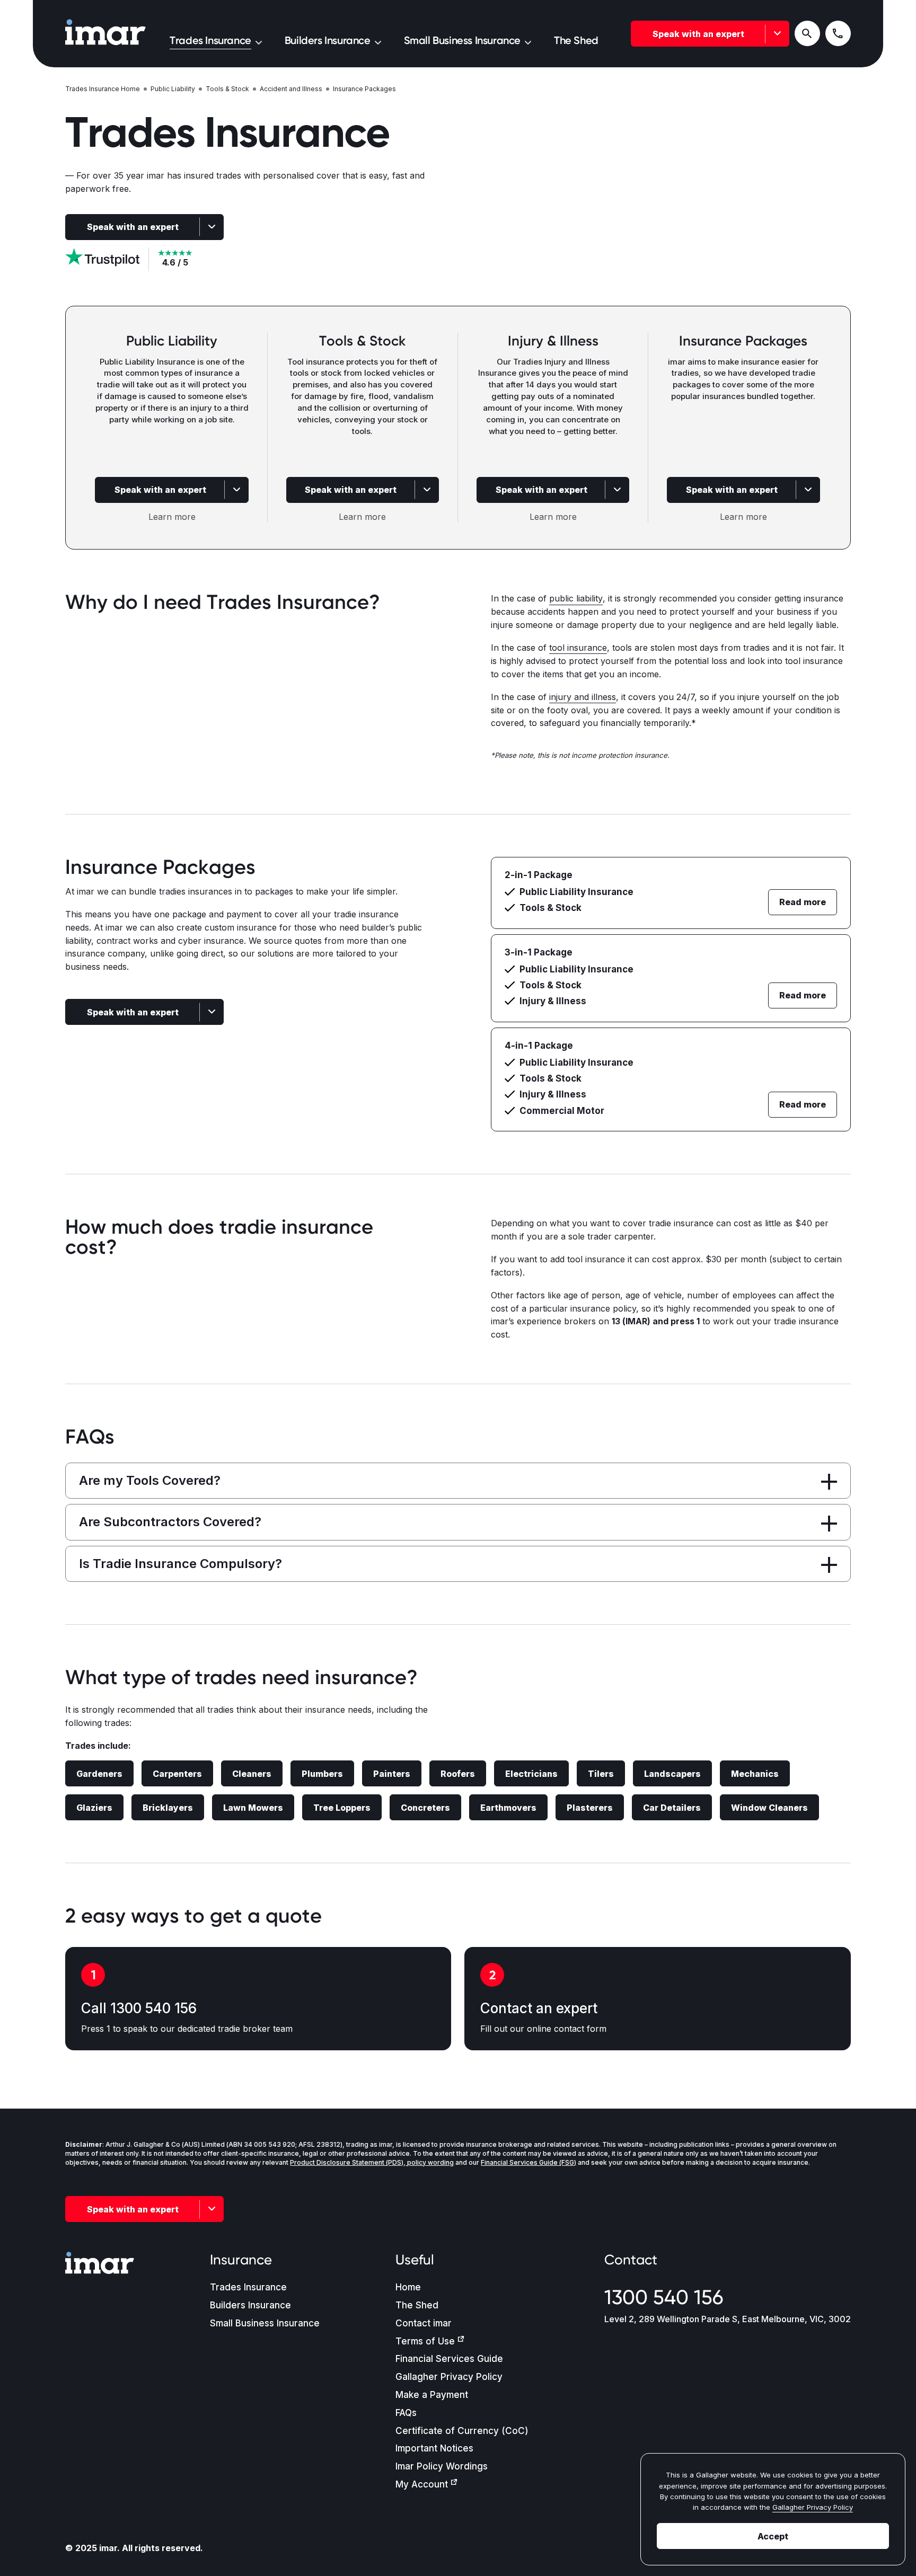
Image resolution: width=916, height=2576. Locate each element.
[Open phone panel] (838, 33)
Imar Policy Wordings (442, 2466)
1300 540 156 (664, 2297)
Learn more (172, 517)
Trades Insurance (248, 2287)
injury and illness (583, 697)
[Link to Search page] (807, 33)
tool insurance (578, 648)
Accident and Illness (291, 89)
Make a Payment (432, 2395)
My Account (422, 2484)
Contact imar (424, 2323)
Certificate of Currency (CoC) (462, 2431)
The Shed (417, 2305)
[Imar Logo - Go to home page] (105, 33)
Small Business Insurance (265, 2323)
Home (408, 2287)
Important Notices (434, 2448)
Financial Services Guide (449, 2359)
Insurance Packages (364, 89)
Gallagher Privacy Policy (449, 2377)
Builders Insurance (250, 2305)
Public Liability (173, 89)
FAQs (406, 2413)
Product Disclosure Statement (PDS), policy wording (372, 2162)
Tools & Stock (227, 89)
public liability (576, 598)
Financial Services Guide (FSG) (529, 2162)
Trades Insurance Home (103, 89)
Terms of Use (425, 2341)
